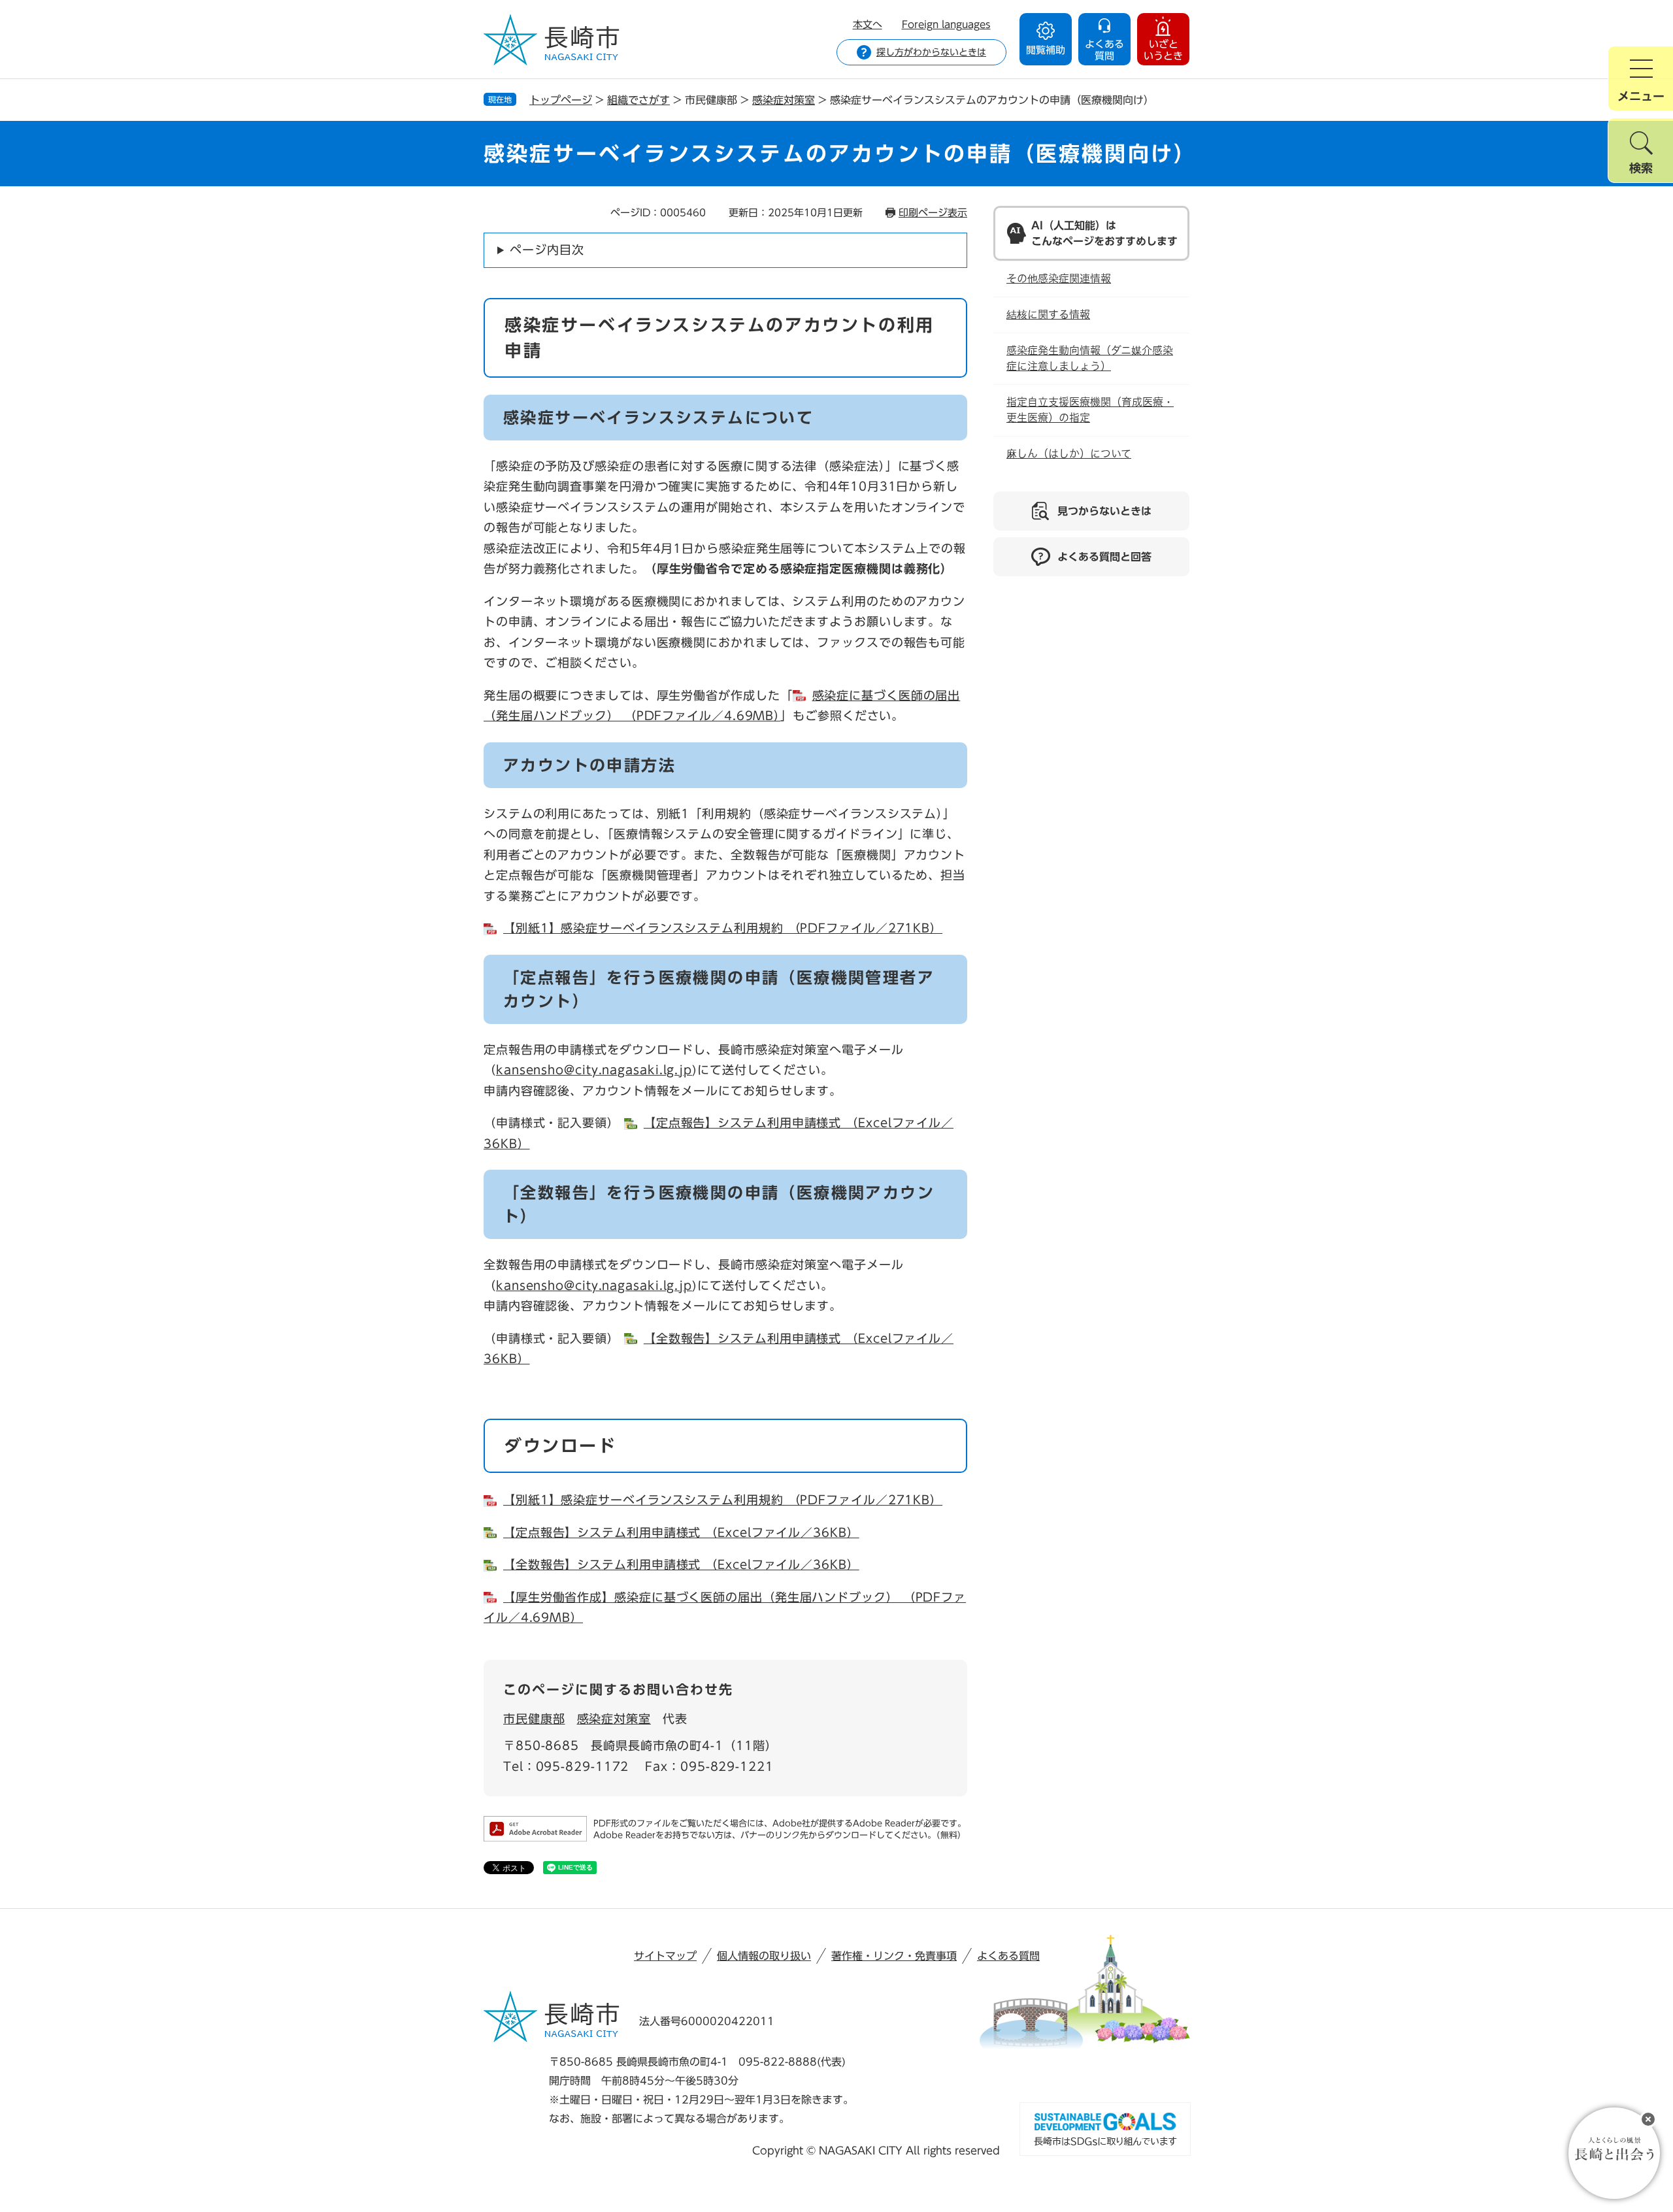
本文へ (868, 25)
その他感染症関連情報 (1059, 279)
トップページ (561, 100)
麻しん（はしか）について (1069, 454)
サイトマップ (665, 1956)
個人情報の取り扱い (764, 1956)
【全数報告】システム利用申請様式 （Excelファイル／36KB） (681, 1564)
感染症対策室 (784, 100)
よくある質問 (1008, 1956)
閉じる (1648, 2119)
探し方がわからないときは (931, 52)
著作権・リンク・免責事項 (894, 1956)
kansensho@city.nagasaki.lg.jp (594, 1070)
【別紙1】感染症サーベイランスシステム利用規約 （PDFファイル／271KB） (723, 928)
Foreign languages (946, 25)
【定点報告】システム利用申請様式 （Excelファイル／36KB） (681, 1532)
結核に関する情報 (1048, 315)
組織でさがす (638, 100)
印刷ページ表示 (933, 213)
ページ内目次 (547, 250)
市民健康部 (534, 1719)
